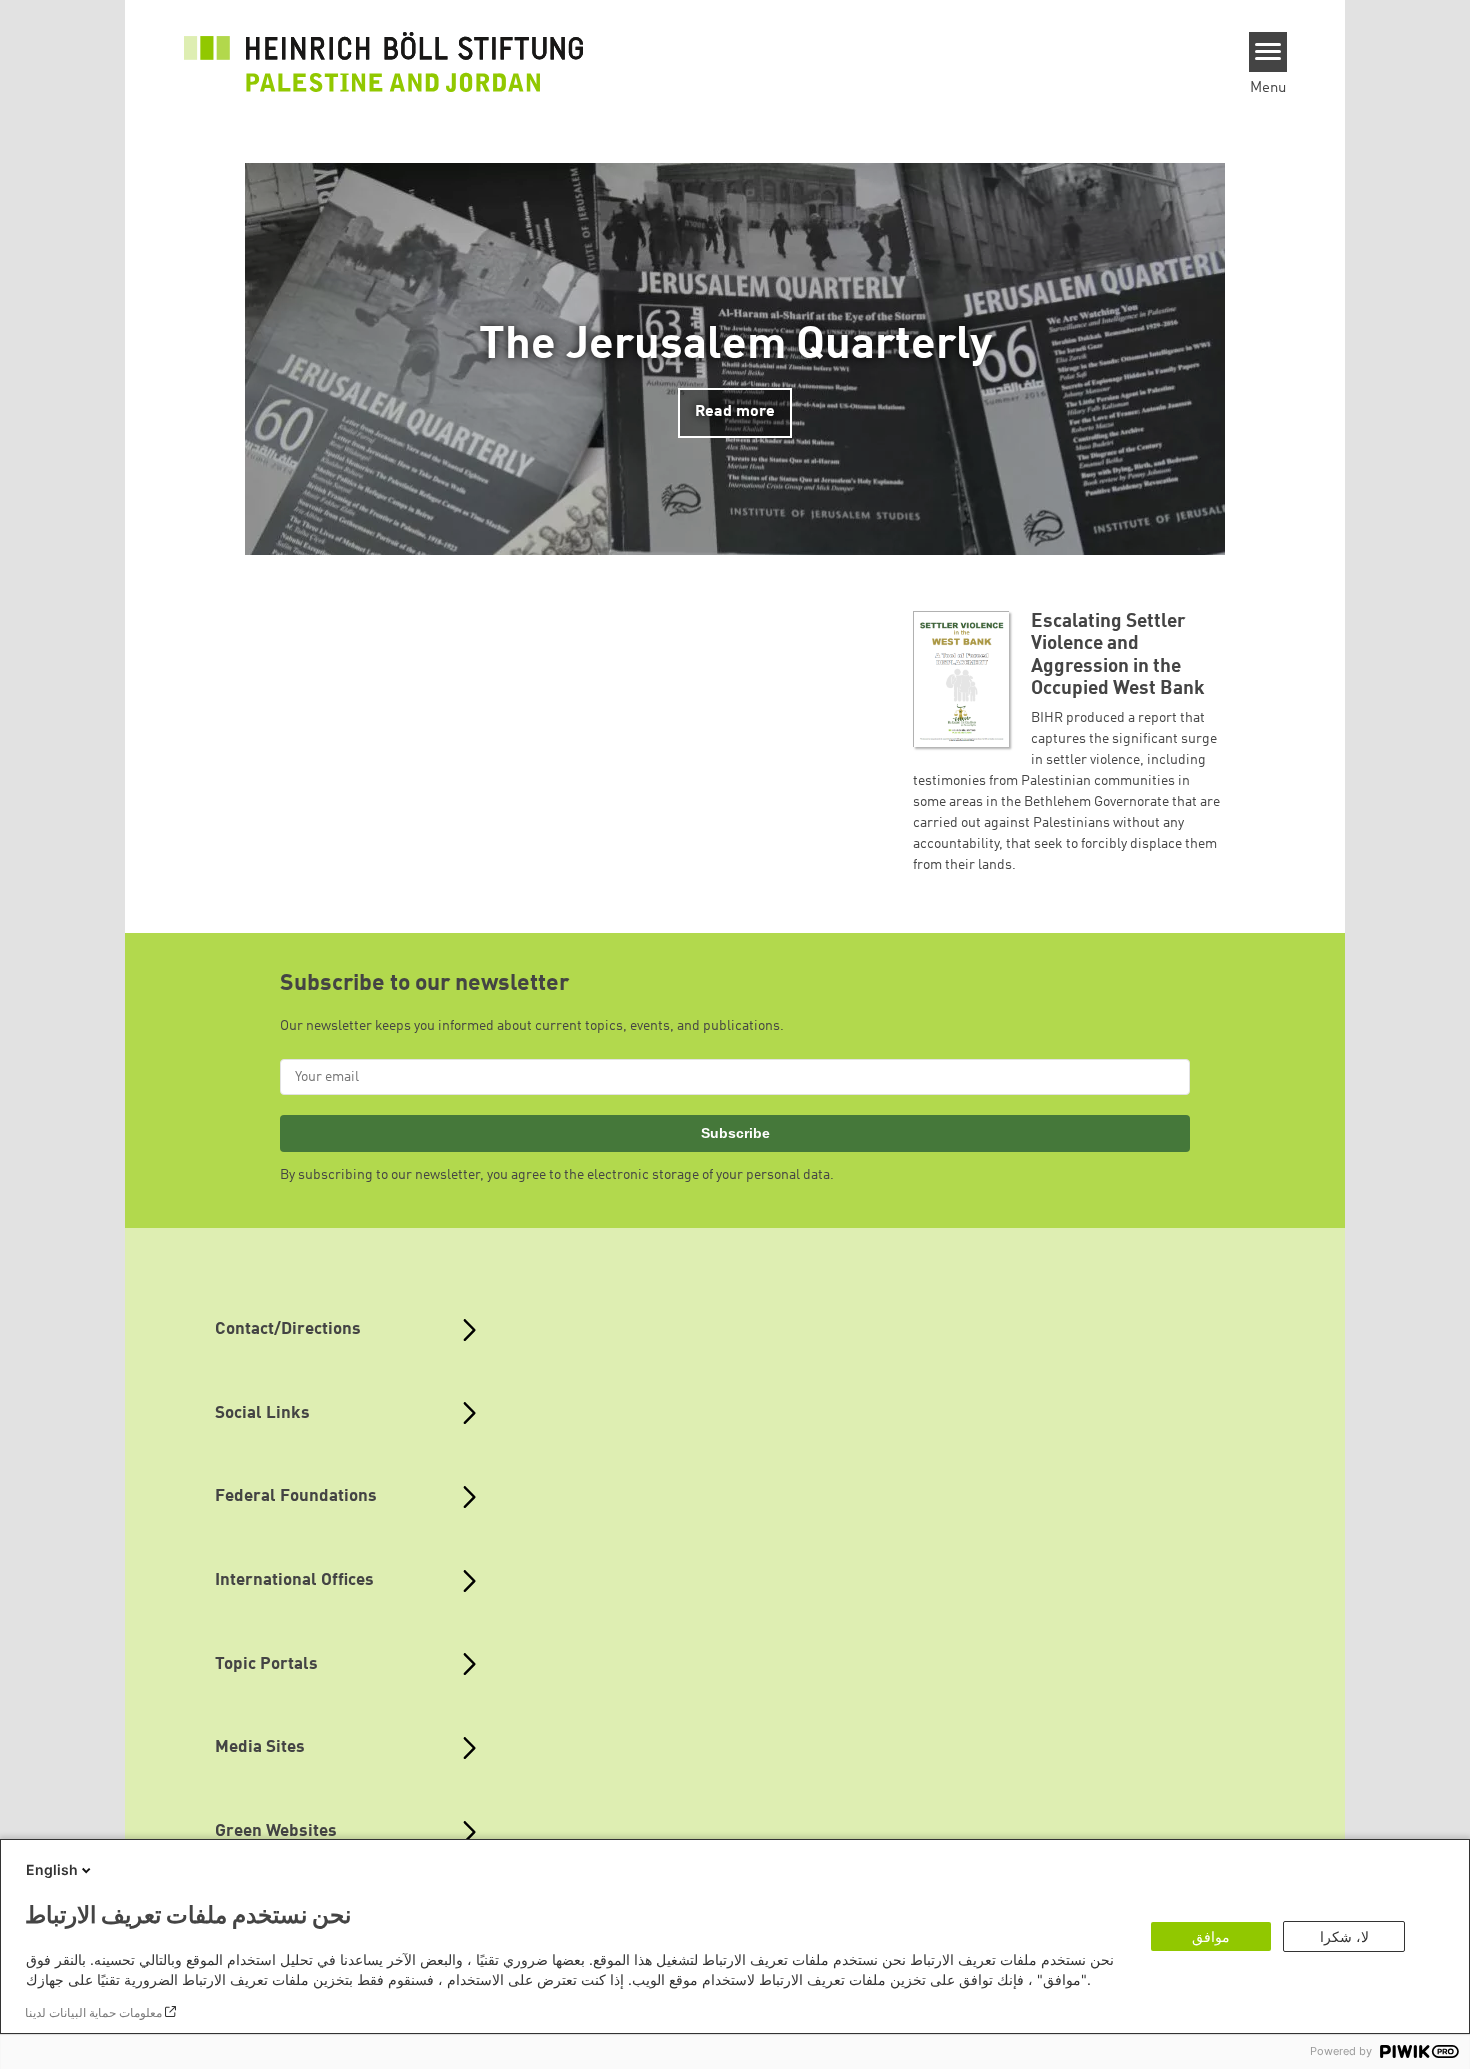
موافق (1211, 1936)
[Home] (384, 62)
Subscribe (735, 1133)
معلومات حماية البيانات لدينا (93, 2012)
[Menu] (1268, 52)
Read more (735, 412)
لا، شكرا (1344, 1936)
